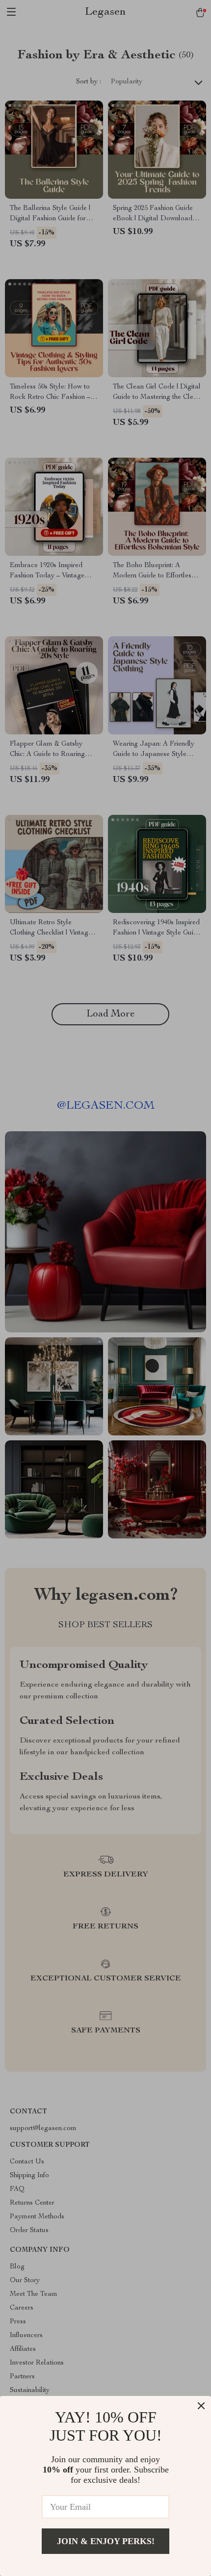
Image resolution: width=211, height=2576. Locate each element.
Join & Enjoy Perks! (106, 2541)
